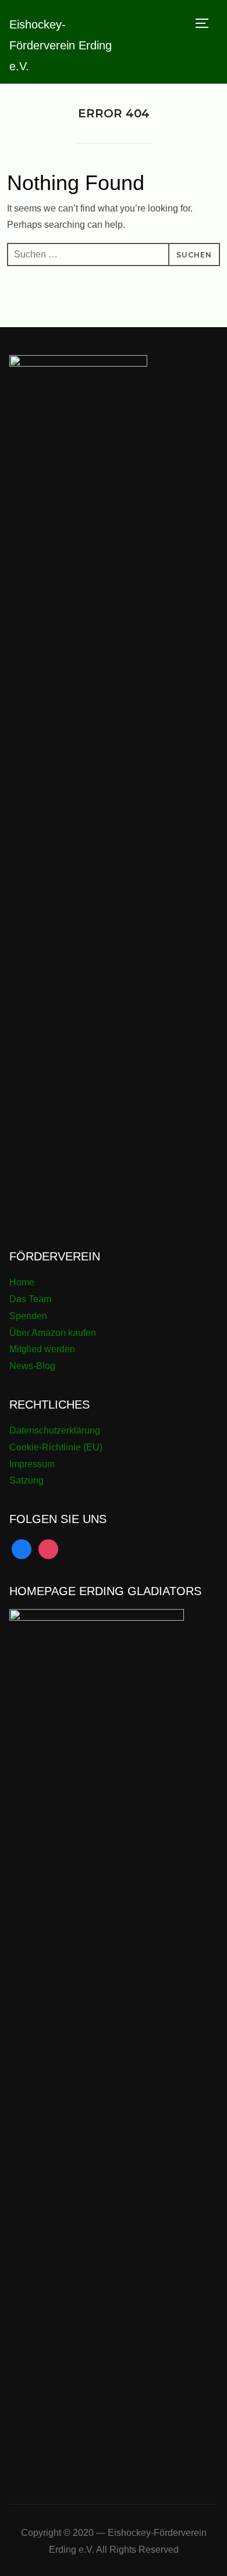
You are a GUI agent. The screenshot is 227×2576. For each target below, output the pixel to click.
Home (22, 1282)
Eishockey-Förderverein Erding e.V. (61, 45)
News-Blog (32, 1366)
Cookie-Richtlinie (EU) (56, 1447)
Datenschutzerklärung (55, 1430)
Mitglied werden (42, 1349)
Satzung (26, 1480)
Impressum (32, 1464)
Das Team (30, 1299)
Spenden (28, 1316)
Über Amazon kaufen (53, 1333)
